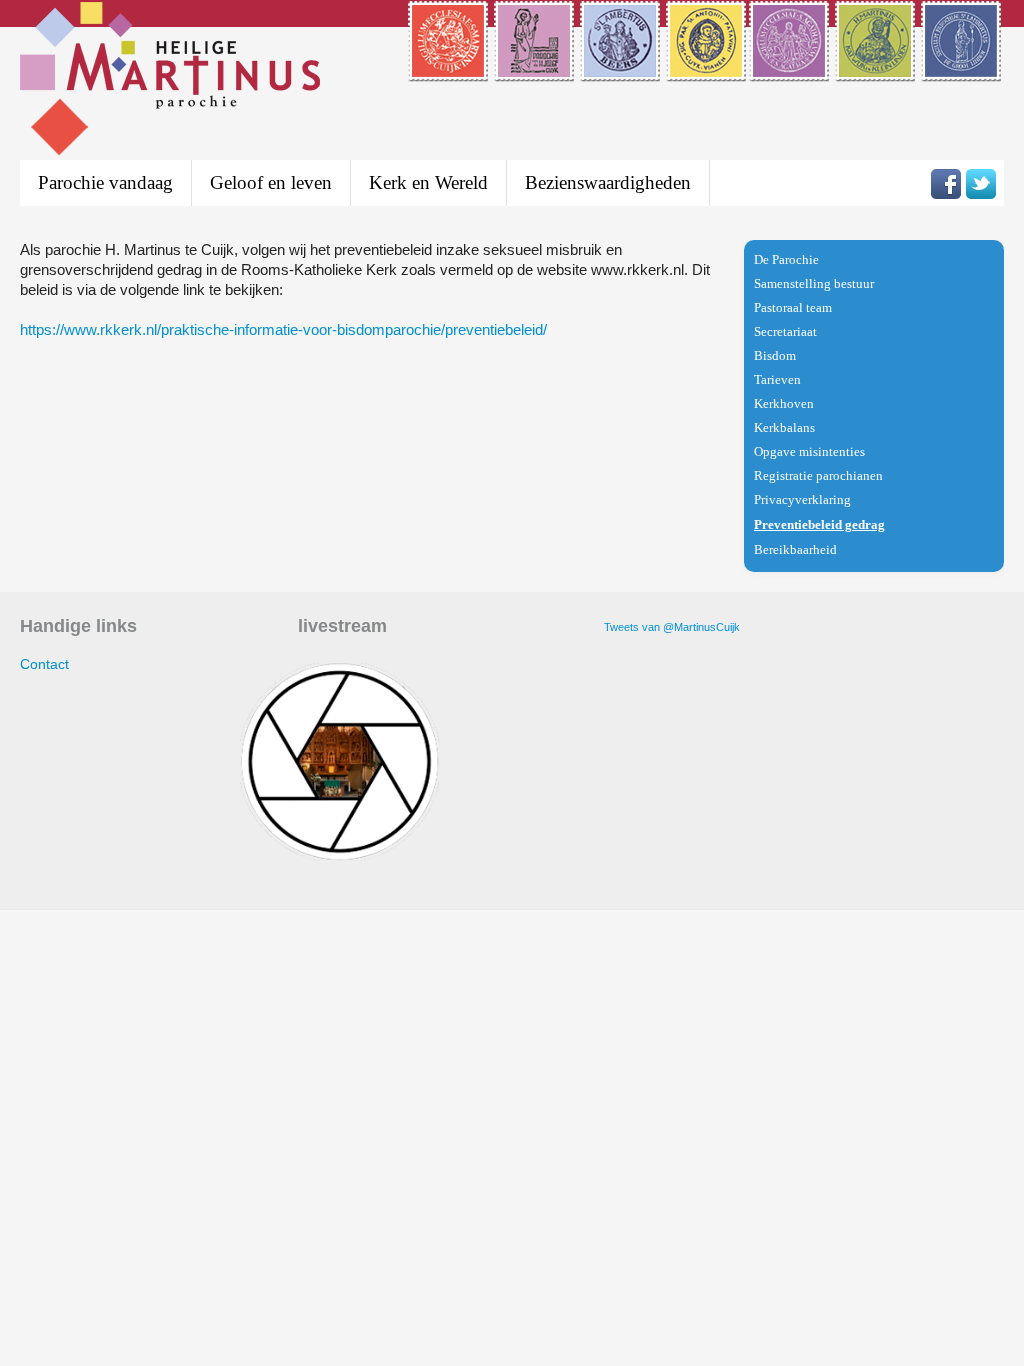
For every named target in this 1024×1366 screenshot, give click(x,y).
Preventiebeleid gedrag (819, 524)
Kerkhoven (784, 403)
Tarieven (777, 379)
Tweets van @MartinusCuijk (672, 627)
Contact (44, 664)
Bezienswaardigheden (608, 182)
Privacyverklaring (802, 499)
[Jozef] (535, 69)
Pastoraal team (793, 307)
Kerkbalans (784, 427)
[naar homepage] (170, 81)
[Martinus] (449, 69)
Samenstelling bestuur (814, 283)
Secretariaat (785, 331)
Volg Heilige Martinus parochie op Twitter (981, 184)
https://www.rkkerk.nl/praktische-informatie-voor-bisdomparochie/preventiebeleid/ (283, 329)
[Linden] (962, 69)
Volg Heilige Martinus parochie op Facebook (946, 184)
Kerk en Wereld (428, 182)
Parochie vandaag (105, 182)
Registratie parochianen (818, 475)
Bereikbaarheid (795, 549)
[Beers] (621, 69)
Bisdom (775, 355)
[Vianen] (706, 69)
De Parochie (786, 259)
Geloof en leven (271, 182)
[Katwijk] (876, 69)
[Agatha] (790, 69)
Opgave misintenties (809, 451)
